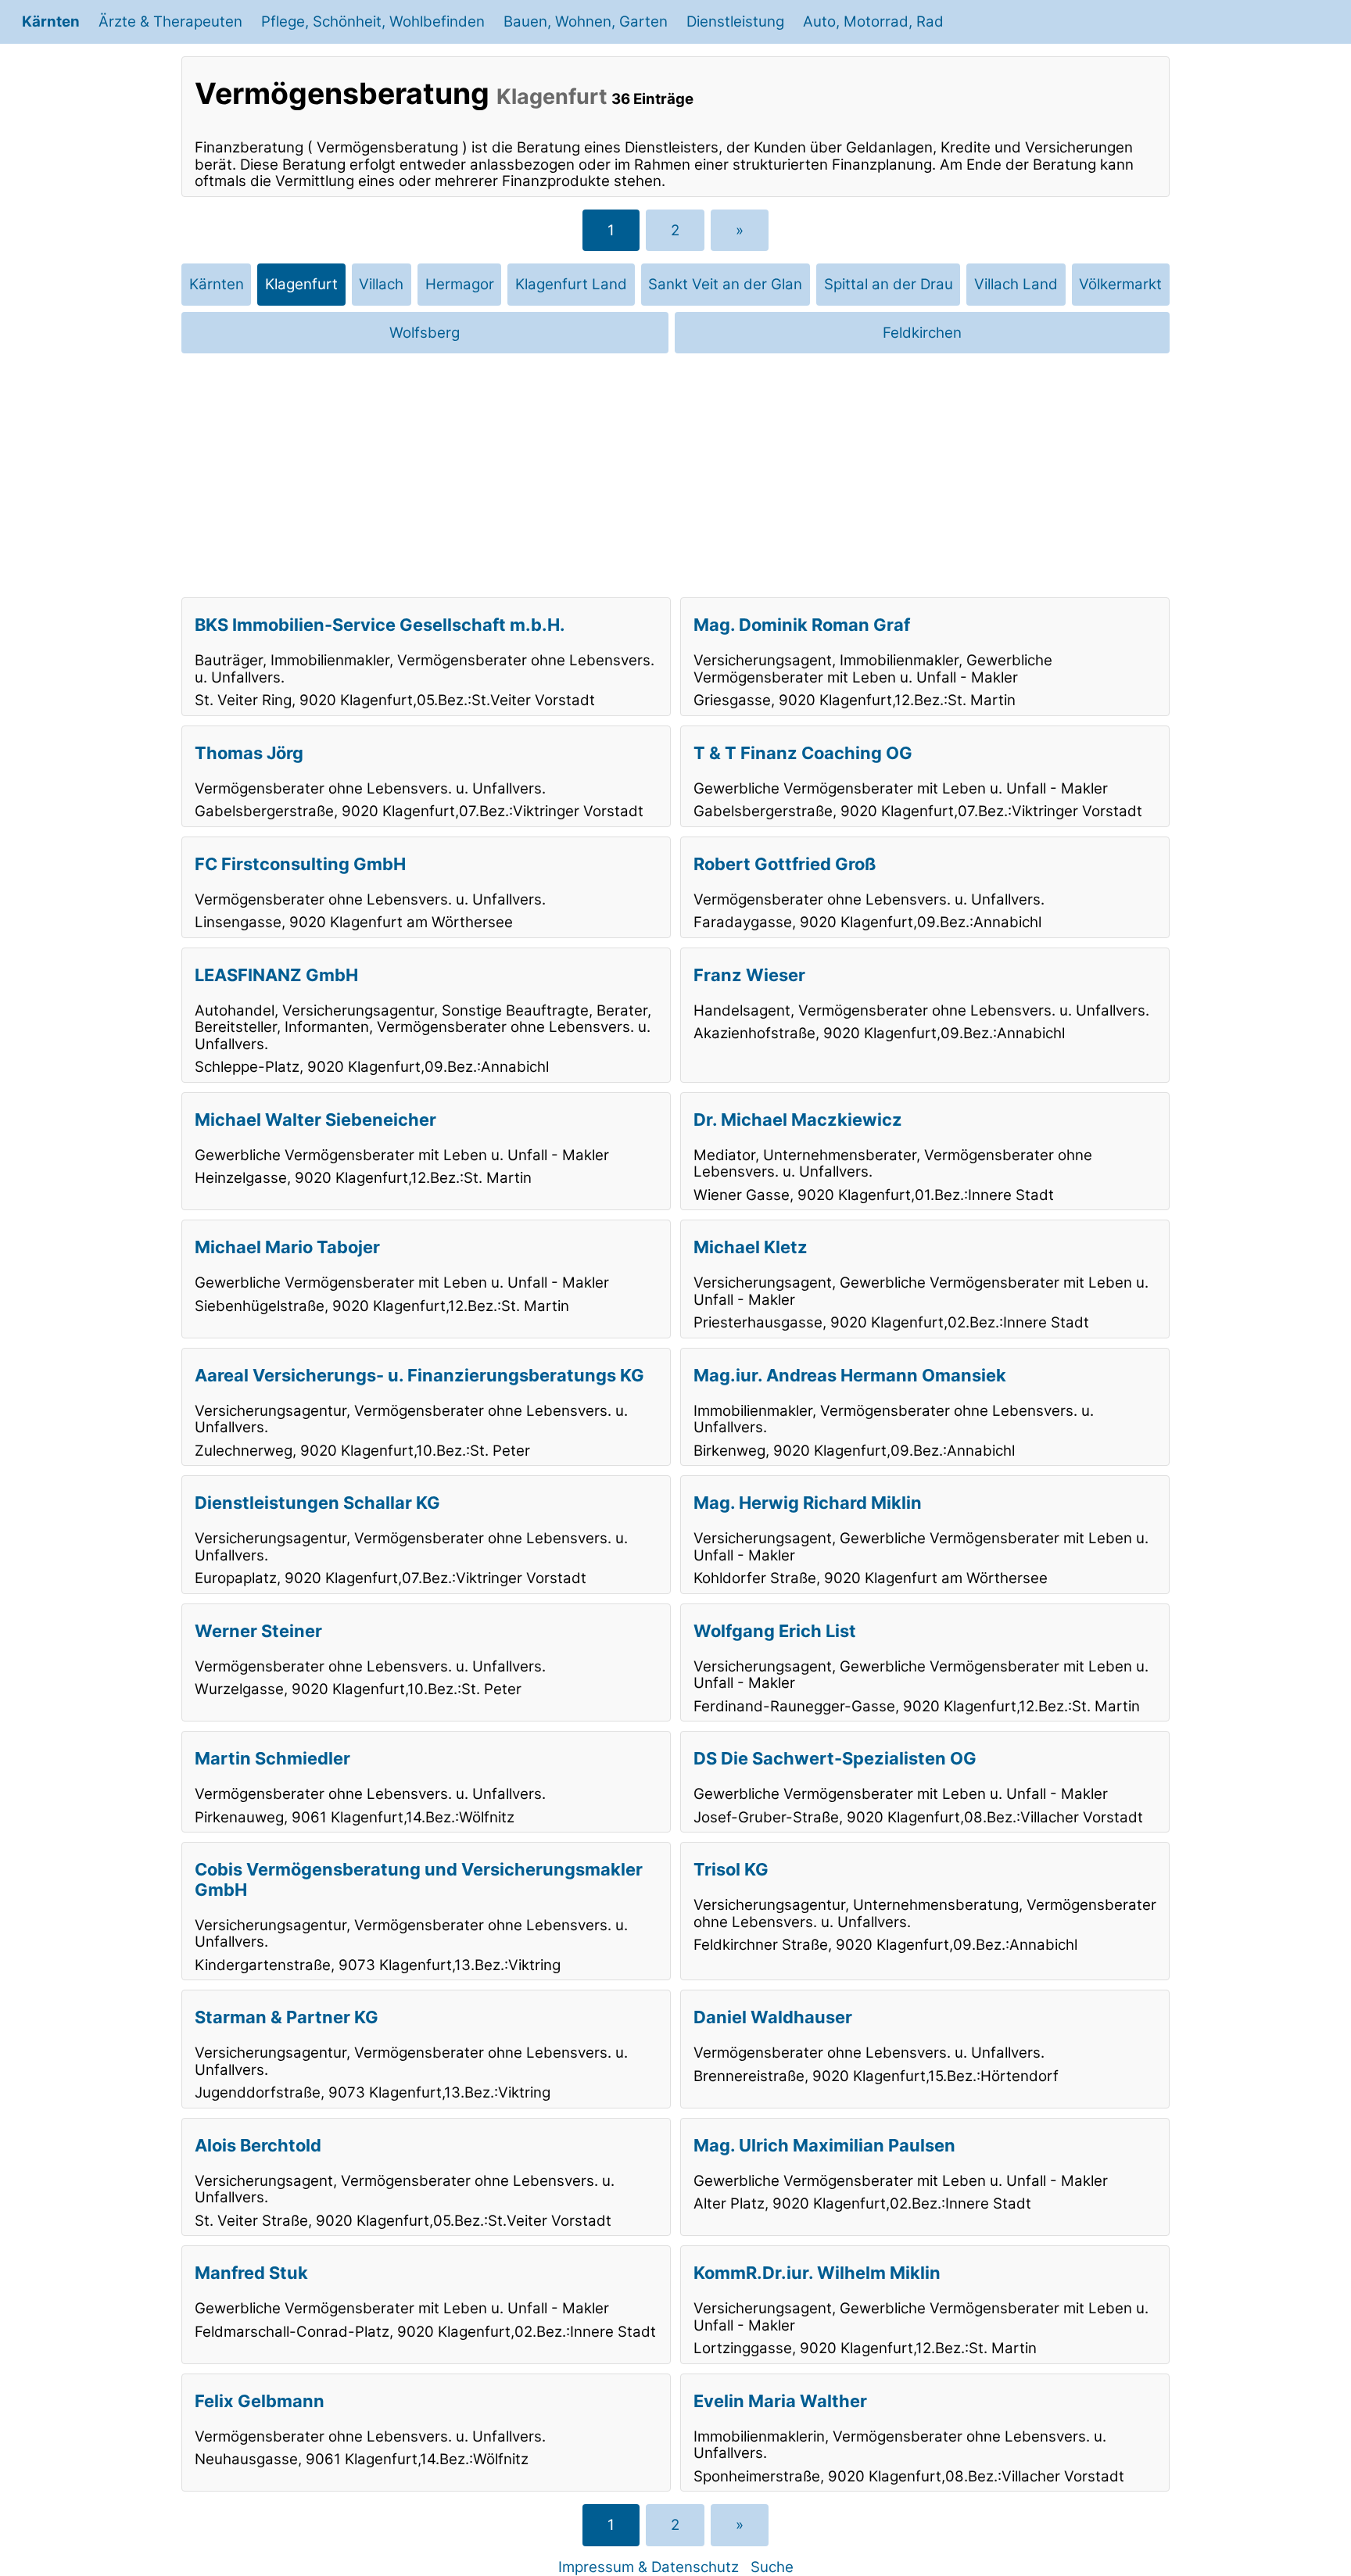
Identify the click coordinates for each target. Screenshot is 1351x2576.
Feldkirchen (922, 333)
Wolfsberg (425, 333)
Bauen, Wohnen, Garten (586, 21)
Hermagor (460, 284)
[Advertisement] (675, 475)
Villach (381, 284)
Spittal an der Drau (889, 284)
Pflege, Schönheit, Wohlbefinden (373, 21)
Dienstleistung (735, 21)
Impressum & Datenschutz (649, 2567)
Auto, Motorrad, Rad (873, 21)
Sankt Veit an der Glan (725, 284)
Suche (772, 2567)
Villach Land (1016, 284)
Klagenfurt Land (571, 284)
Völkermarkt (1120, 284)
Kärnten (51, 21)
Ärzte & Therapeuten (170, 21)
